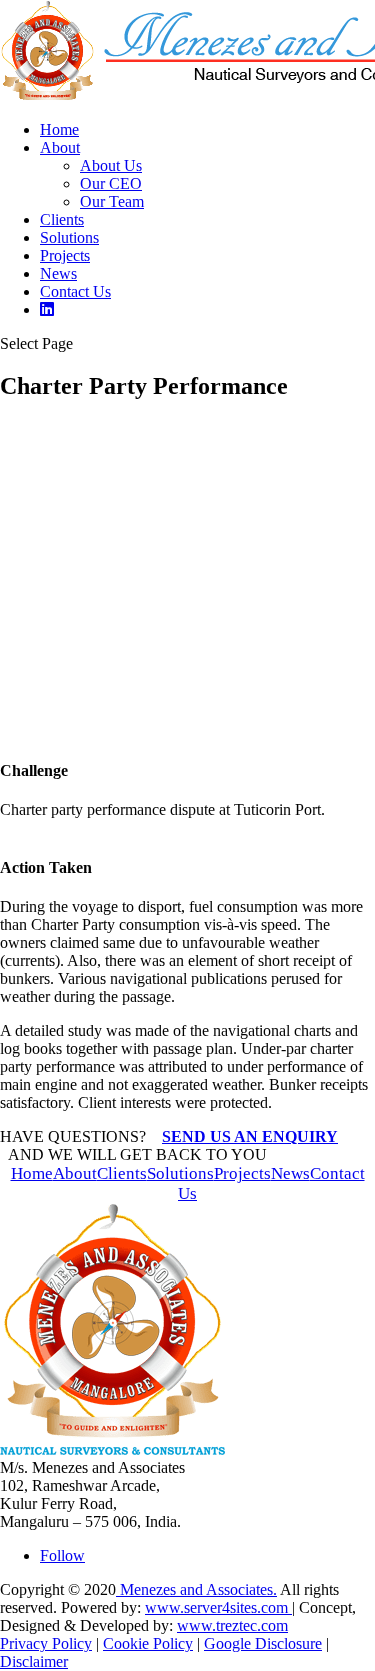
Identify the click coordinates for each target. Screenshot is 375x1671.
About (60, 147)
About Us (111, 165)
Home (59, 129)
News (58, 273)
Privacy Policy (46, 1643)
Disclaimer (34, 1661)
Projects (65, 255)
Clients (62, 219)
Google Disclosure (263, 1643)
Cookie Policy (148, 1643)
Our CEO (111, 183)
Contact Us (75, 291)
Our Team (112, 201)
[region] (187, 571)
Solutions (69, 237)
